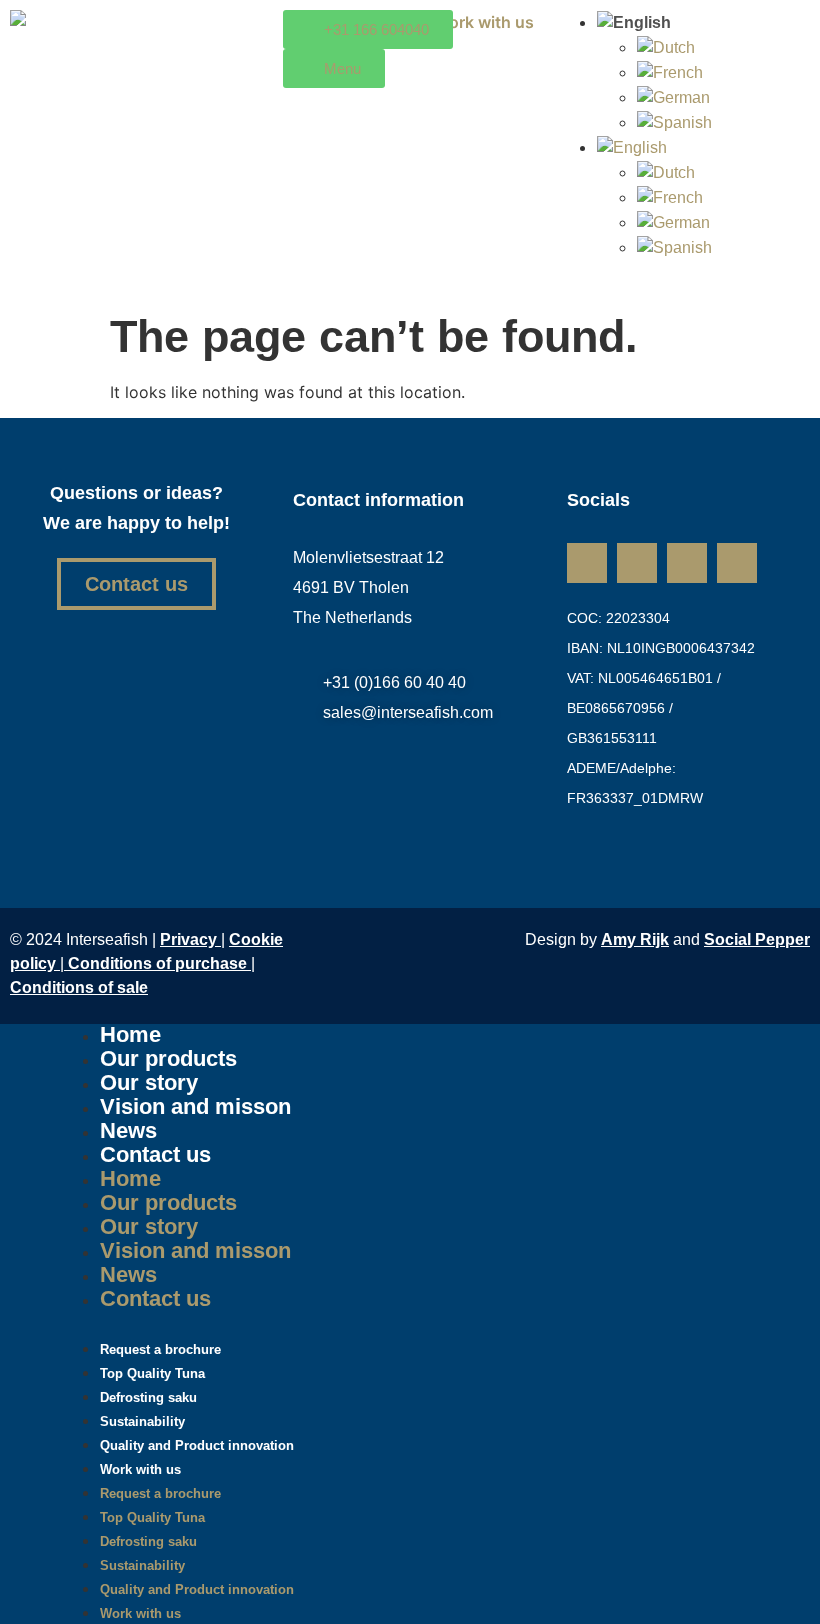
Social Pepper (757, 939)
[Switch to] (640, 22)
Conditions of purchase (159, 963)
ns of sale (79, 987)
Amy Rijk (635, 939)
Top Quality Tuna (152, 1517)
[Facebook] (687, 563)
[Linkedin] (587, 563)
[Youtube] (737, 563)
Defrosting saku (148, 1541)
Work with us (140, 1469)
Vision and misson (195, 1106)
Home (130, 1178)
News (128, 1274)
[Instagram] (637, 563)
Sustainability (142, 1565)
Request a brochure (160, 1493)
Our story (149, 1226)
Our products (168, 1202)
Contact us (155, 1154)
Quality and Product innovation (197, 1445)
